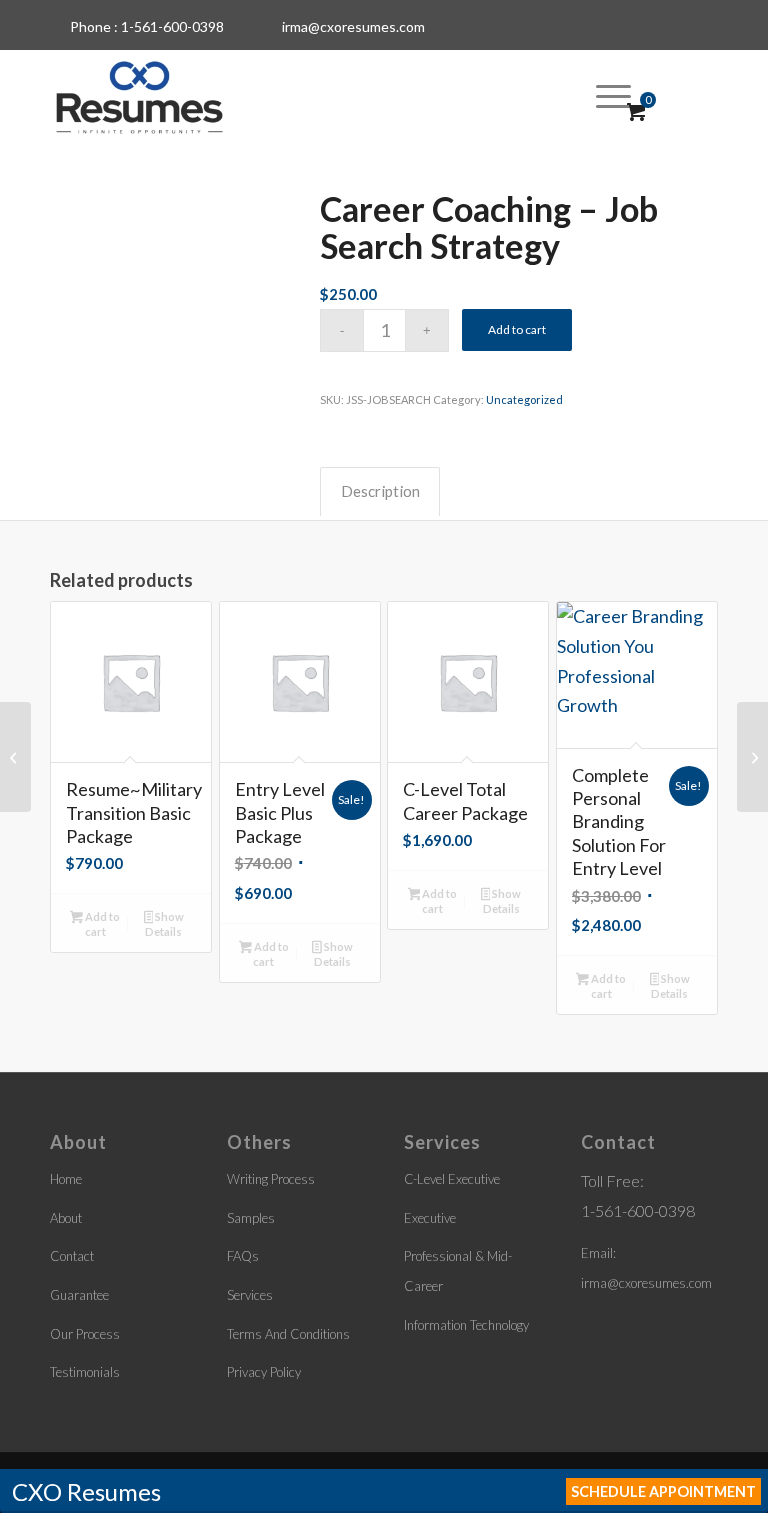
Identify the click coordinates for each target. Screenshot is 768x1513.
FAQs (243, 1256)
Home (66, 1179)
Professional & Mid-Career (458, 1271)
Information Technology (466, 1325)
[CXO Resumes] (139, 95)
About (66, 1218)
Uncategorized (524, 399)
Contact (72, 1256)
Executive (430, 1218)
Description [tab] (380, 491)
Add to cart (517, 329)
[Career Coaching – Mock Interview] (15, 757)
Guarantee (79, 1295)
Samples (251, 1218)
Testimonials (85, 1372)
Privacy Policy (264, 1372)
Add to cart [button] (101, 924)
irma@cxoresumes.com (353, 26)
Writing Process (271, 1179)
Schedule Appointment (663, 1491)
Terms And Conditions (288, 1334)
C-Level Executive (452, 1179)
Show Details (164, 924)
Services (250, 1295)
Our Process (85, 1334)
